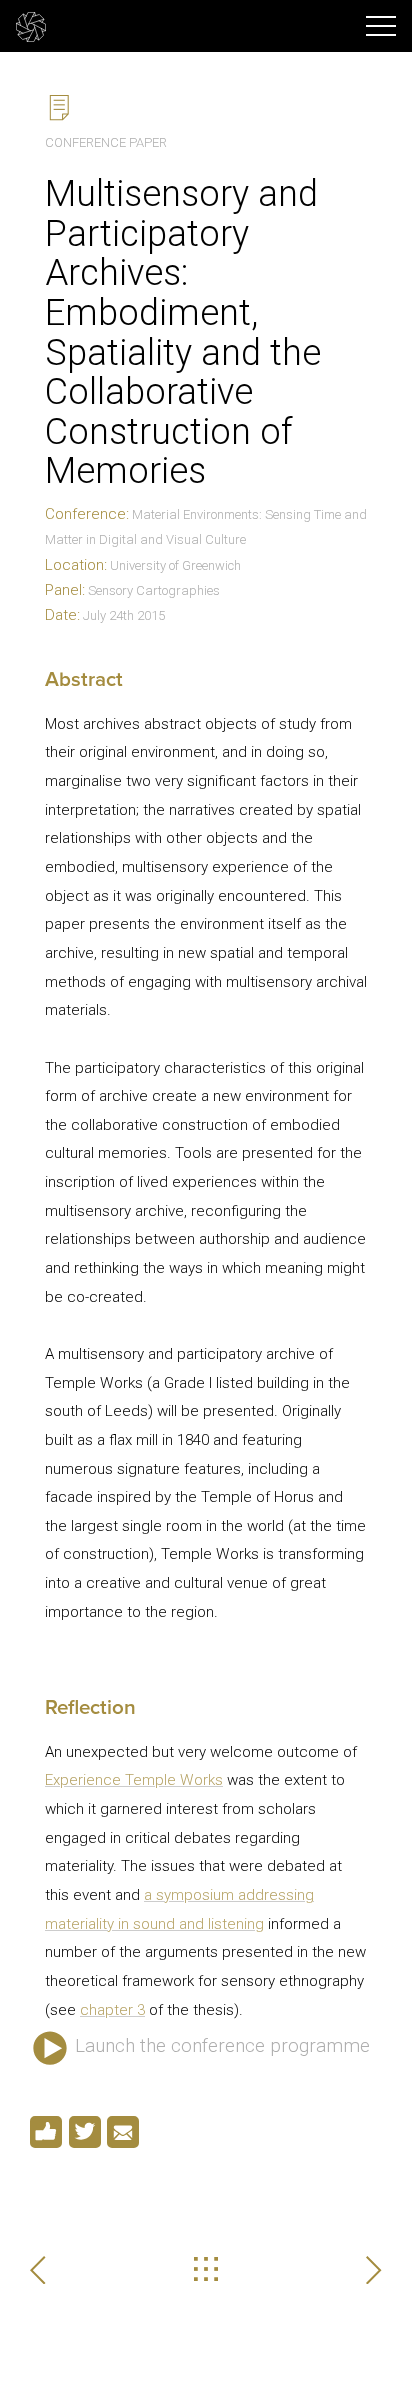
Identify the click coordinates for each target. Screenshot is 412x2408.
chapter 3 (112, 2010)
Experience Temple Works (134, 1780)
